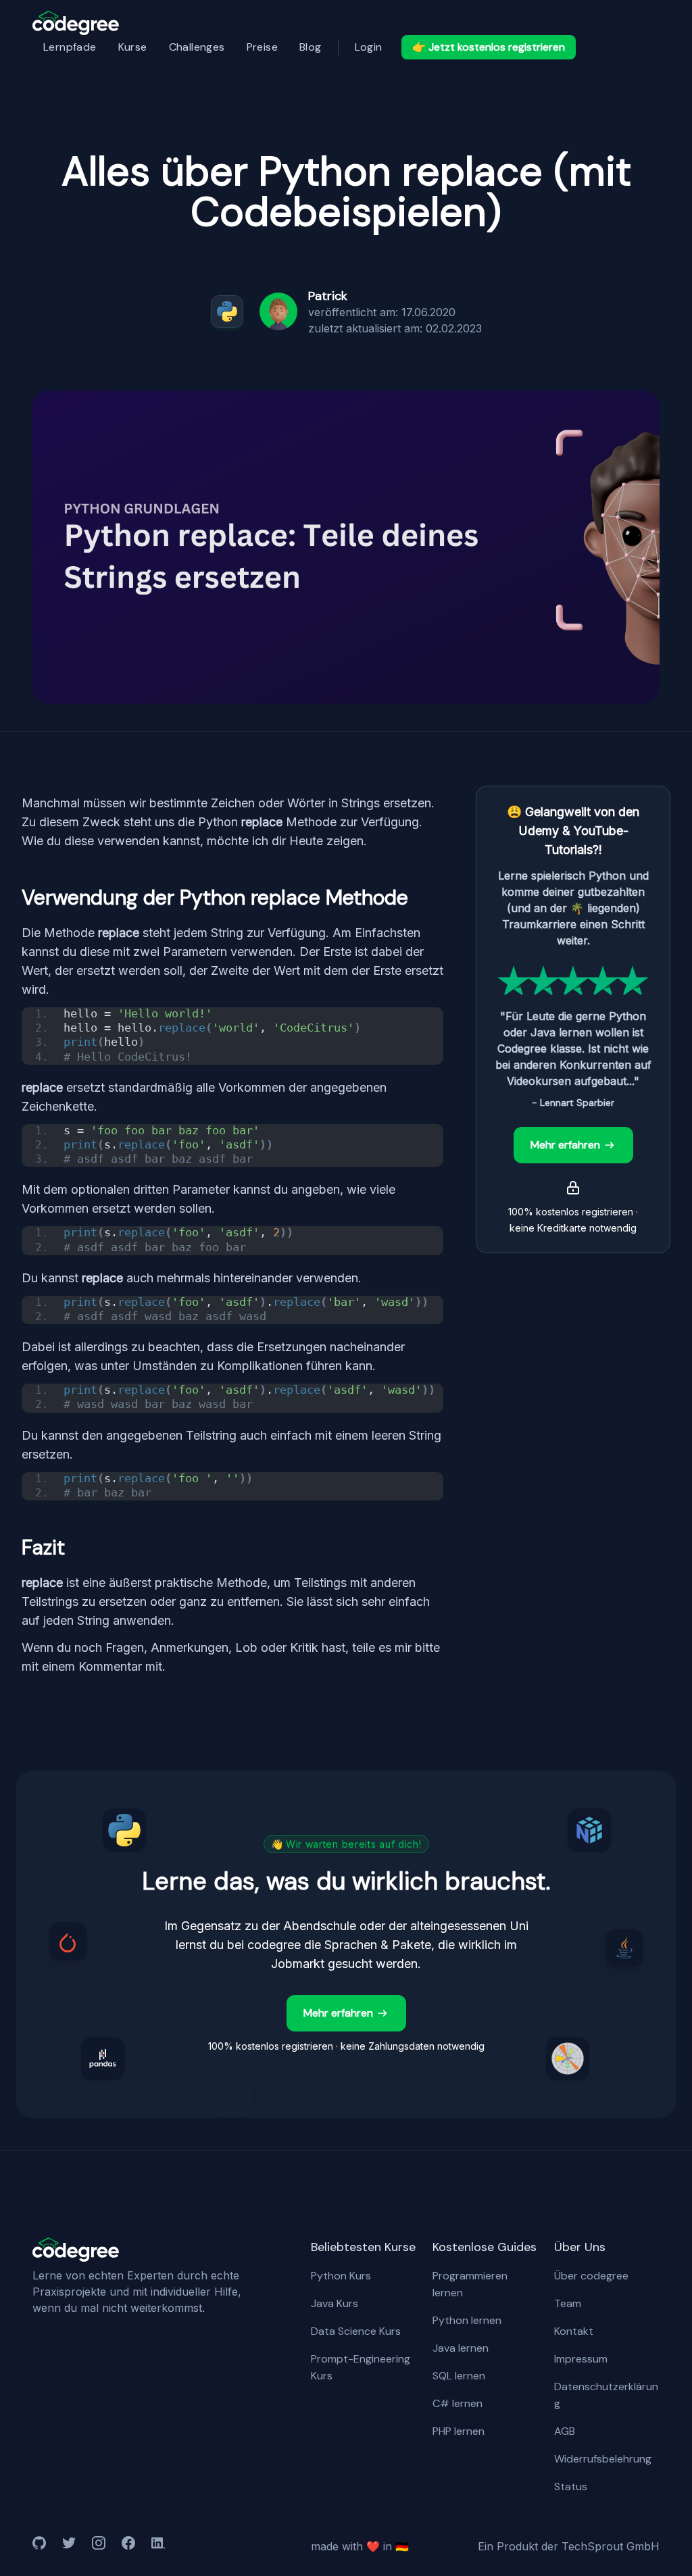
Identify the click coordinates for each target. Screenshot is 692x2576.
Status (571, 2486)
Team (568, 2303)
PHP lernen (459, 2431)
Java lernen (461, 2348)
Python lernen (467, 2320)
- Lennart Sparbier (573, 1103)
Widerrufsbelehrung (603, 2459)
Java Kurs (335, 2303)
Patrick (328, 296)
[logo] (76, 23)
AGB (565, 2431)
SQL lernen (459, 2376)
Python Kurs (341, 2276)
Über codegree (591, 2276)
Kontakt (574, 2331)
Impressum (581, 2359)
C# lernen (458, 2403)
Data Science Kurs (356, 2331)
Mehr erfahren (565, 1145)
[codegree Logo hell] (76, 2250)
